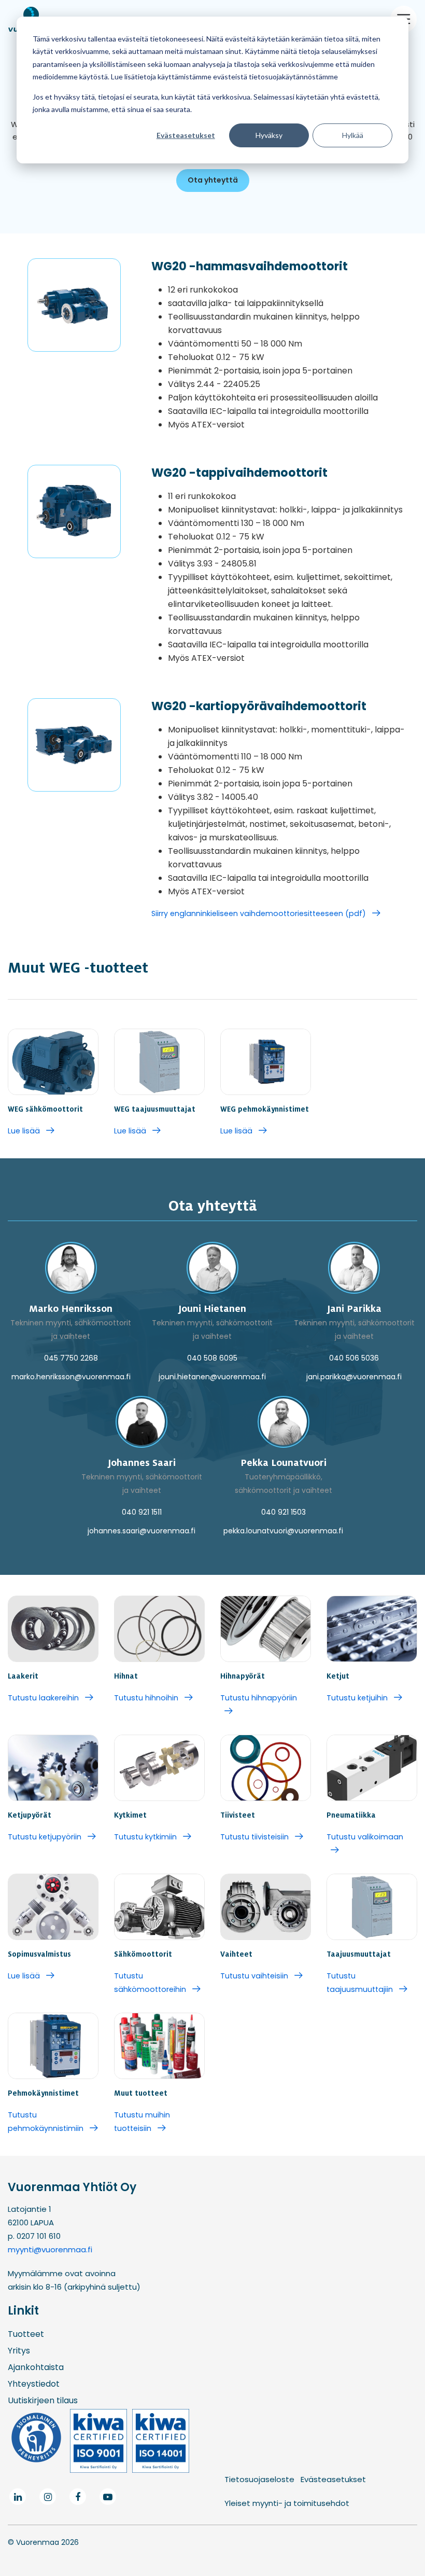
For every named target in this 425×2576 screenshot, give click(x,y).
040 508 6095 (212, 1358)
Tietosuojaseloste (259, 2479)
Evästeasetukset (186, 135)
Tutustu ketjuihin (358, 1698)
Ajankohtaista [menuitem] (36, 2367)
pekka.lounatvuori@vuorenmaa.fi (283, 1531)
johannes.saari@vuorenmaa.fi (141, 1531)
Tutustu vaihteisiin (255, 1976)
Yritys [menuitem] (19, 2351)
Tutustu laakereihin (44, 1698)
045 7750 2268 (71, 1358)
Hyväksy (269, 135)
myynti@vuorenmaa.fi (50, 2249)
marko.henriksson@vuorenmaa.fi (71, 1377)
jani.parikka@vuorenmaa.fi (354, 1377)
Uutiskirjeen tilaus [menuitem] (43, 2400)
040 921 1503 (284, 1512)
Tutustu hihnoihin (147, 1698)
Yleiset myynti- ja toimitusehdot (287, 2503)
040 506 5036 (354, 1358)
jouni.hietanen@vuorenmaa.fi (212, 1377)
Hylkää (353, 135)
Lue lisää (25, 1131)
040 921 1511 (142, 1512)
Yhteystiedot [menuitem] (34, 2384)
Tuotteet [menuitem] (26, 2334)
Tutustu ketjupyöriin (46, 1837)
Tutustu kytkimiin (146, 1837)
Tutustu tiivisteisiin (256, 1837)
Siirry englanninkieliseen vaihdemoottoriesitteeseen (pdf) (260, 913)
